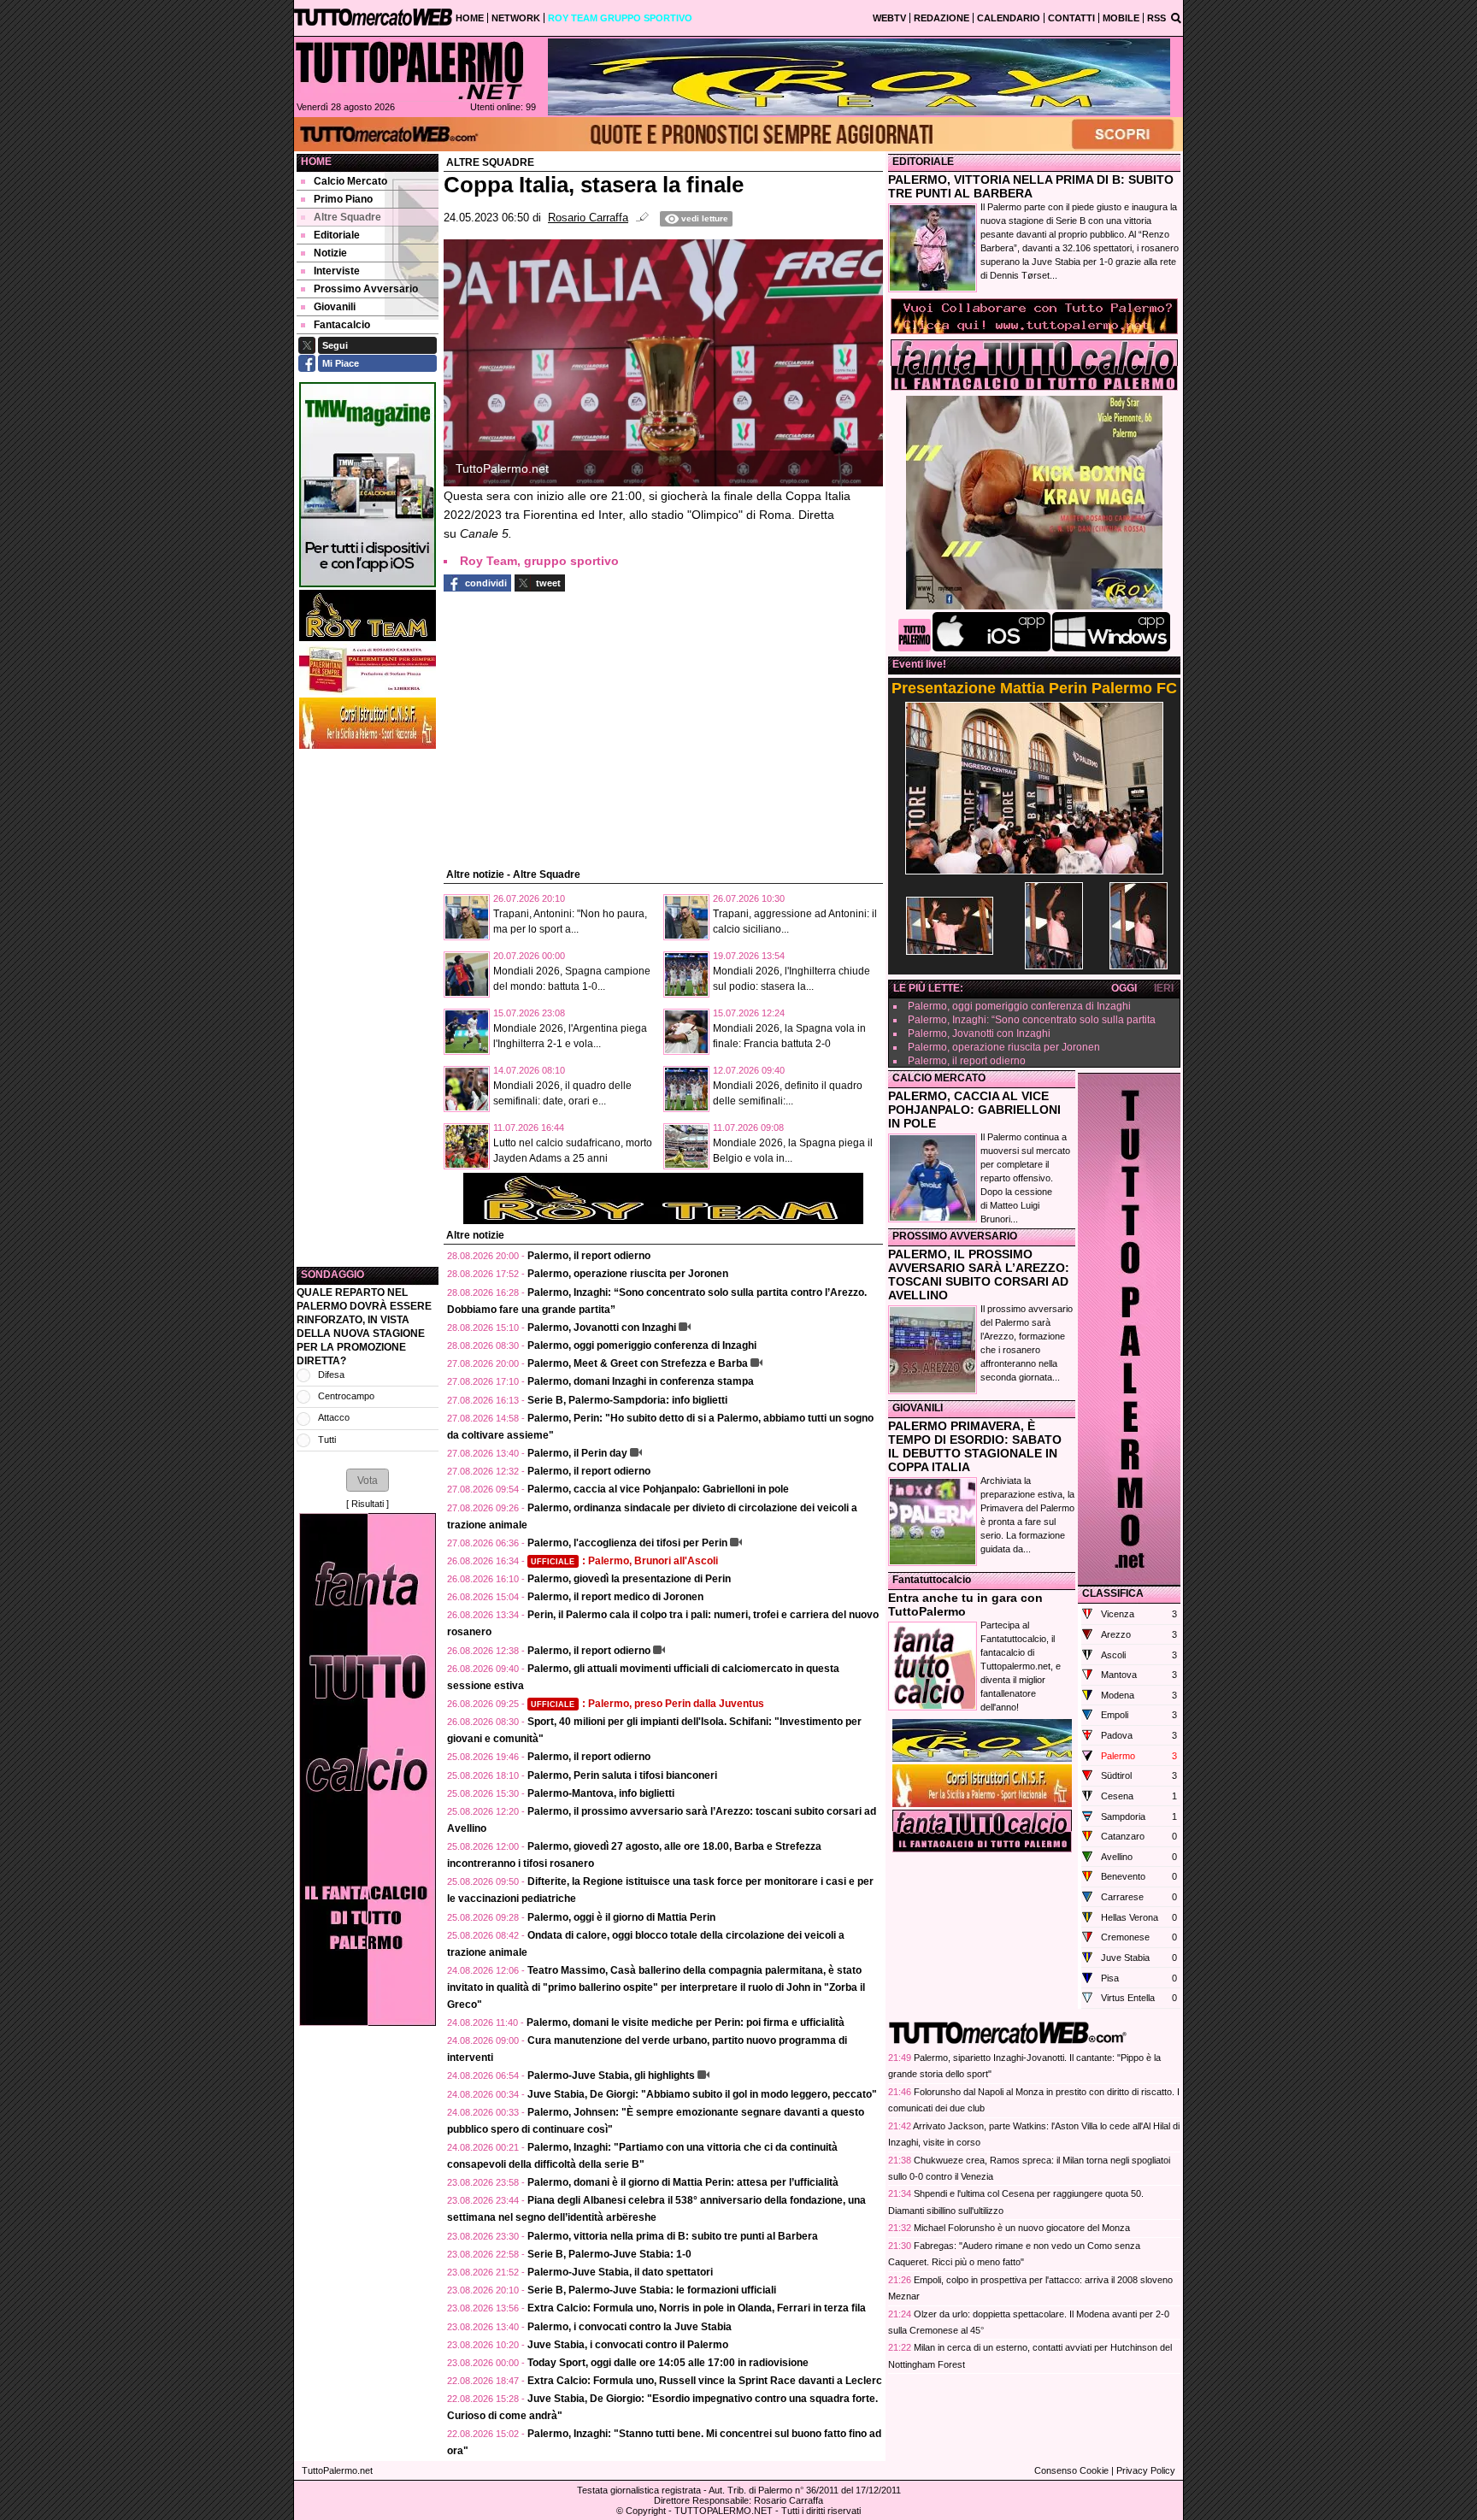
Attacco (334, 1417)
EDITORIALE (923, 162)
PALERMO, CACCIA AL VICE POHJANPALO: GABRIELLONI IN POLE (974, 1110)
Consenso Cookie (1071, 2470)
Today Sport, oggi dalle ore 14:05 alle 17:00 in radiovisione (668, 2363)
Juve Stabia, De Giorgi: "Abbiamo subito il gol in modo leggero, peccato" (702, 2094)
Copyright (646, 2511)
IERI (1164, 988)
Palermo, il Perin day (577, 1453)
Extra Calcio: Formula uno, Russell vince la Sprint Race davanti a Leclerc (705, 2381)
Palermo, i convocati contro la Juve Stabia (630, 2327)
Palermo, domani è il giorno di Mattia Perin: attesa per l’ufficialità (683, 2182)
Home (316, 162)
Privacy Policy (1146, 2470)
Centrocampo (346, 1396)
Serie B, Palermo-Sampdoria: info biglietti (627, 1400)
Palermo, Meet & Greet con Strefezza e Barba (638, 1363)
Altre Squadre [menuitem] (347, 217)
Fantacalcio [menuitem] (342, 325)
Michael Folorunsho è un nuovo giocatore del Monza (1022, 2228)
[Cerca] (1176, 17)
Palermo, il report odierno (589, 1256)
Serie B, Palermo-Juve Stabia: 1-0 (609, 2254)
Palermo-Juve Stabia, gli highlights (611, 2075)
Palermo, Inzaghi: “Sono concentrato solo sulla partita (1032, 1020)
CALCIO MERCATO (939, 1078)
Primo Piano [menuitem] (343, 199)
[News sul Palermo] (409, 70)
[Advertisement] (368, 1008)
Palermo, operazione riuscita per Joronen (628, 1274)
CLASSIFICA (1113, 1593)
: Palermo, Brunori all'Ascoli (624, 1561)
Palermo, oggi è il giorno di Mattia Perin (621, 1917)
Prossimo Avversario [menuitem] (366, 289)
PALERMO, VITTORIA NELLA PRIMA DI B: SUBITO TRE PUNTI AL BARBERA (1031, 186)
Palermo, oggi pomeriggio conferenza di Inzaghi (642, 1345)
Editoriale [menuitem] (337, 235)
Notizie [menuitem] (330, 253)
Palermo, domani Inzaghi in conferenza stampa (641, 1381)
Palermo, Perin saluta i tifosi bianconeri (622, 1775)
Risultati (368, 1504)
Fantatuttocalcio (932, 1580)
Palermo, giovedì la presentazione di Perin (629, 1579)
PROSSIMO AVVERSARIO (955, 1236)
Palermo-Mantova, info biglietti (601, 1793)
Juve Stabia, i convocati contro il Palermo (628, 2345)
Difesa (331, 1375)
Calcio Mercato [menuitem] (350, 181)
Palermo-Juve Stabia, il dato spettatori (620, 2272)
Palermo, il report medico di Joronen (615, 1597)
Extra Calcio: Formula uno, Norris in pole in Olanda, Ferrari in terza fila (697, 2308)
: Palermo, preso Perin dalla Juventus (647, 1704)
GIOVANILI (918, 1408)
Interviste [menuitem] (337, 271)
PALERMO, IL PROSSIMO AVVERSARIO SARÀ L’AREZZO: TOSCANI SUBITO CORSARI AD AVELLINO (979, 1275)
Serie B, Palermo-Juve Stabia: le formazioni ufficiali (652, 2290)
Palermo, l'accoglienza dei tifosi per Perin (627, 1543)
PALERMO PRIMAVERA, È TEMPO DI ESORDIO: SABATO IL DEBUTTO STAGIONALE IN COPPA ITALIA (975, 1446)
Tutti (327, 1440)
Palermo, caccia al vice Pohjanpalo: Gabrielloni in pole (658, 1489)
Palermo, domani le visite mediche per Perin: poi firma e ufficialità (686, 2022)
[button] (368, 1480)
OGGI (1124, 988)
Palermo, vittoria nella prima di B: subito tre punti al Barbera (673, 2236)
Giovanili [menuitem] (335, 307)
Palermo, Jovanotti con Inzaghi (602, 1328)
